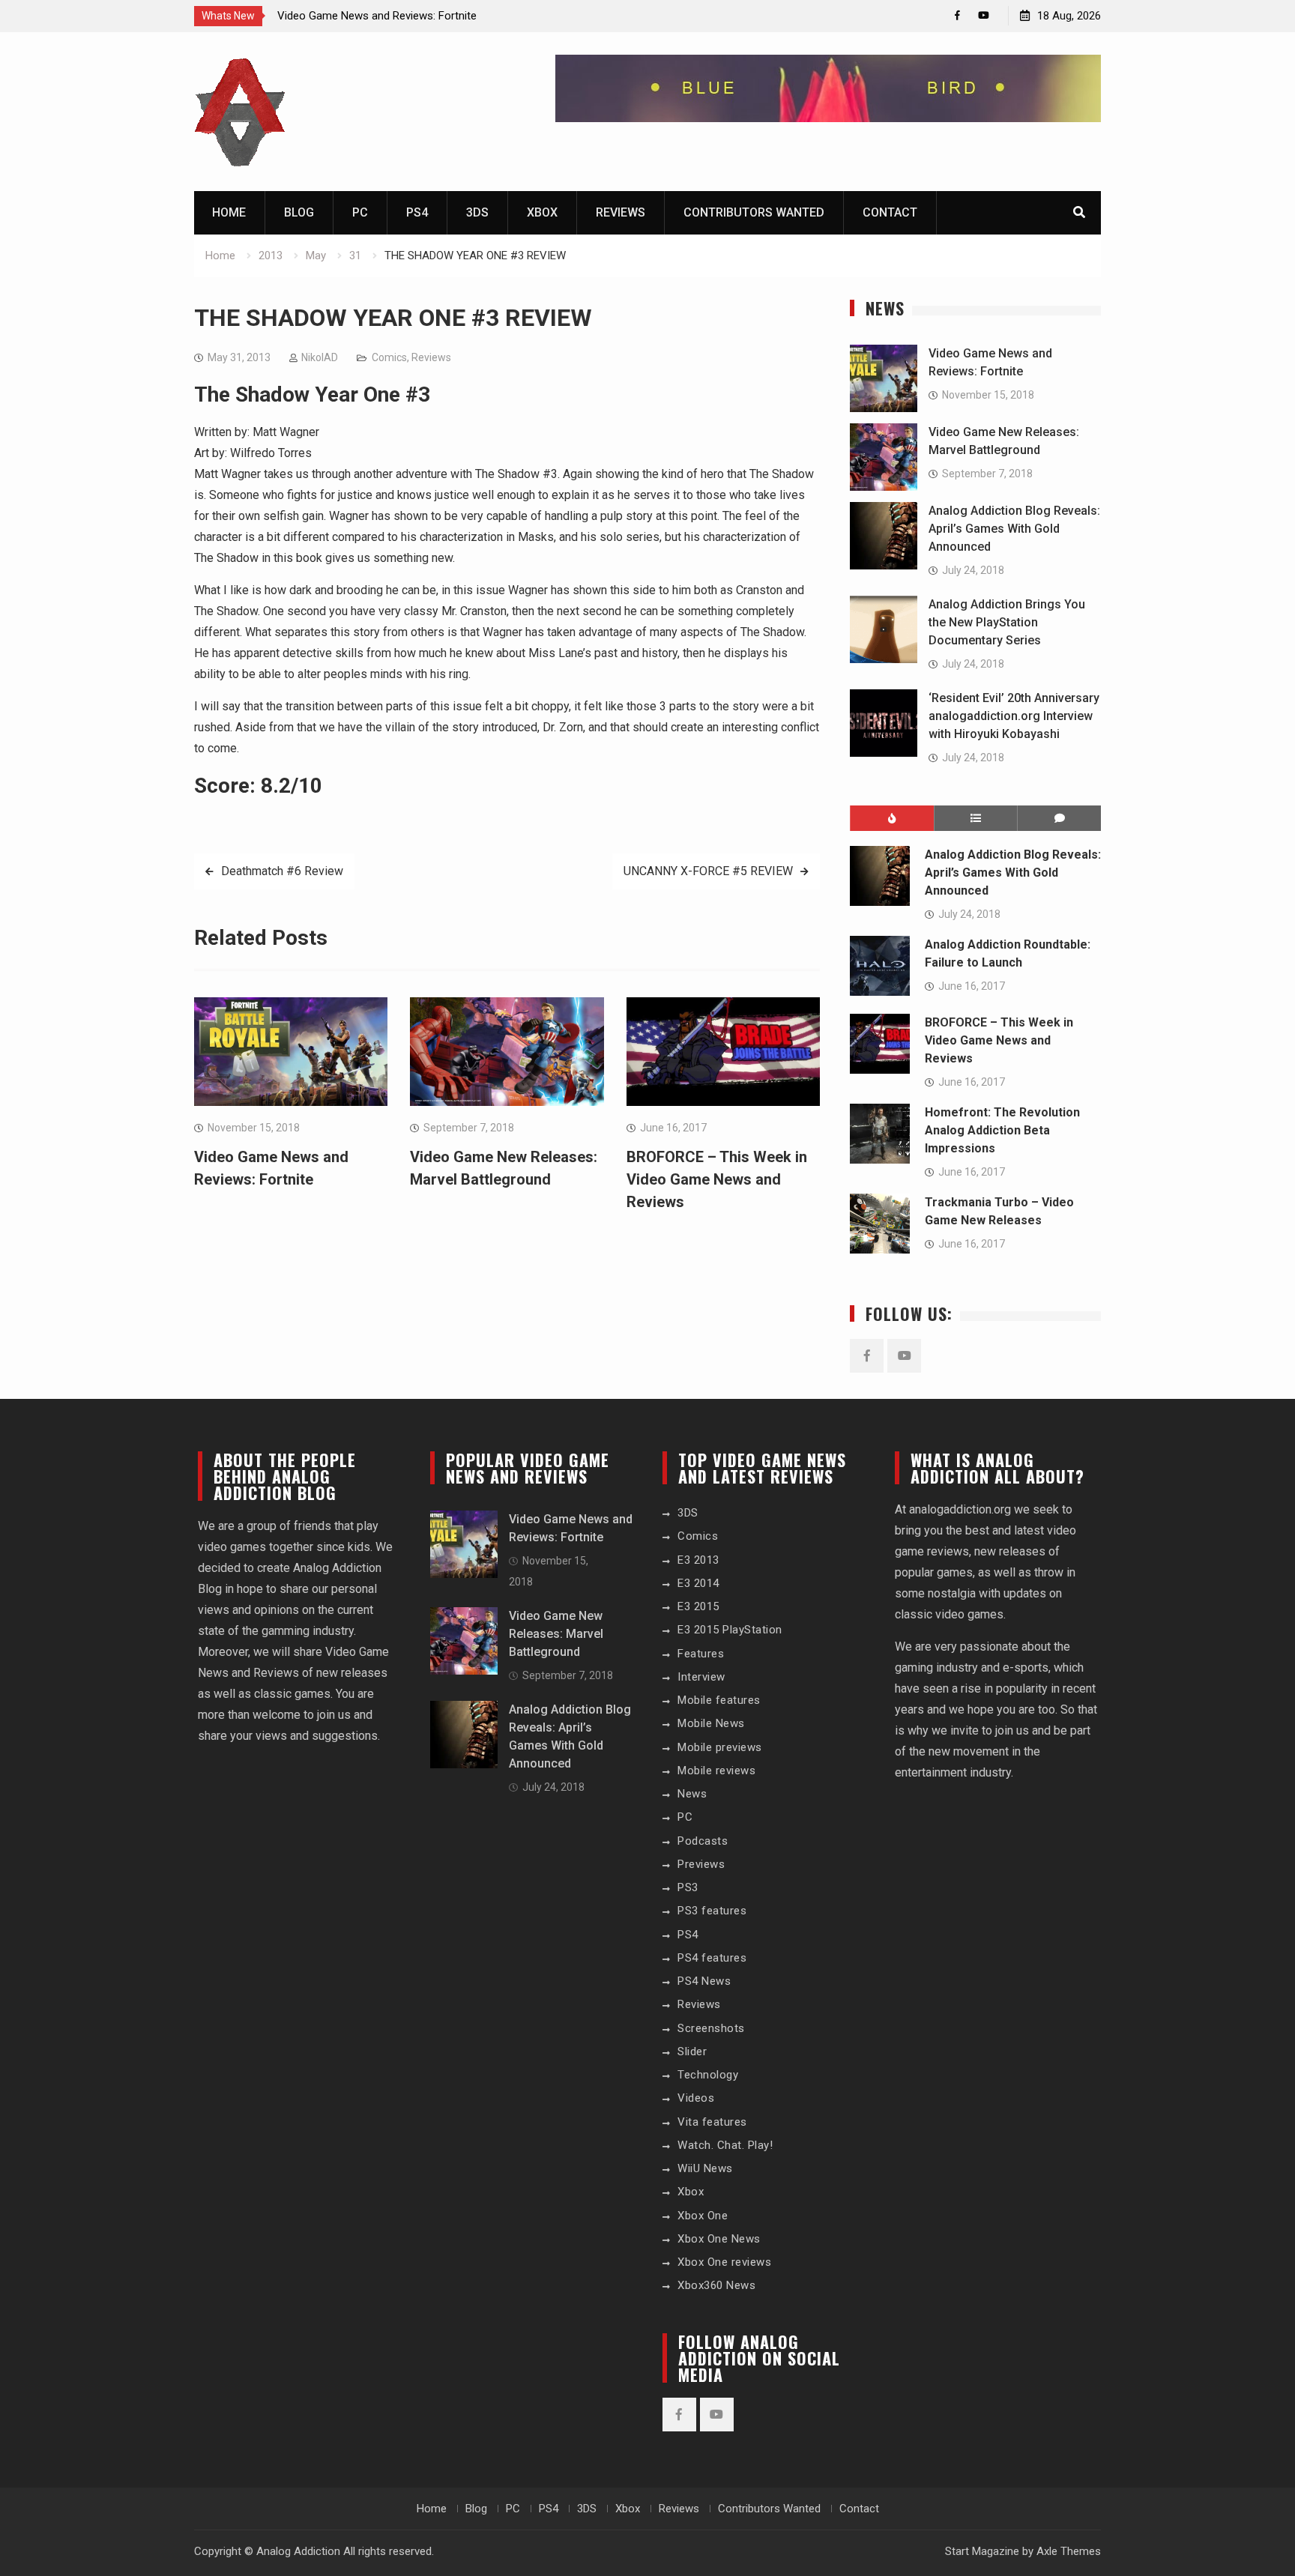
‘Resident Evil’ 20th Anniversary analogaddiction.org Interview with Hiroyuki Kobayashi (1014, 716)
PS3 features (712, 1911)
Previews (701, 1864)
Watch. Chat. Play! (725, 2145)
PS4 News (704, 1981)
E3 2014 (698, 1583)
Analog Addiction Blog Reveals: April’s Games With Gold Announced (1014, 529)
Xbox (542, 212)
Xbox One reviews (724, 2262)
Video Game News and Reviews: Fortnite (377, 16)
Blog (299, 212)
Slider (692, 2052)
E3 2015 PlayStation (730, 1630)
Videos (696, 2098)
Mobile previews (720, 1747)
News (692, 1794)
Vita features (712, 2122)
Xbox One (703, 2216)
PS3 (688, 1887)
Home (229, 212)
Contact (890, 212)
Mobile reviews (716, 1771)
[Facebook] (957, 15)
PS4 (417, 212)
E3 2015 (698, 1606)
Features (701, 1654)
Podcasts (703, 1841)
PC (360, 212)
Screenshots (711, 2028)
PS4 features (712, 1958)
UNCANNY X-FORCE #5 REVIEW (708, 871)
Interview (701, 1677)
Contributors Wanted (754, 212)
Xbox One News (719, 2239)
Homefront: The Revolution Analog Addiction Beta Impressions (1002, 1130)
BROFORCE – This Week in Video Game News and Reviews (717, 1179)
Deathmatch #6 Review (282, 871)
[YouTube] (984, 15)
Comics (389, 357)
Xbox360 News (716, 2285)
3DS (477, 212)
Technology (708, 2075)
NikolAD (320, 357)
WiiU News (705, 2168)
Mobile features (719, 1700)
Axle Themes (1069, 2551)
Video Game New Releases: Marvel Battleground (556, 1634)
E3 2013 (698, 1560)
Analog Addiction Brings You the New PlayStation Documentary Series (1007, 622)
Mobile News (711, 1723)
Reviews (621, 212)
